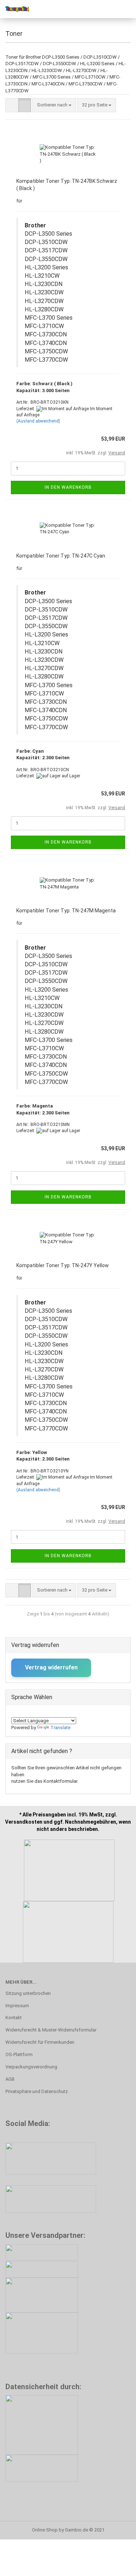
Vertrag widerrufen (51, 1667)
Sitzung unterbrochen (28, 1993)
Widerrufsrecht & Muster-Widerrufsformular (51, 2030)
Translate (60, 1728)
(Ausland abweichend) (38, 421)
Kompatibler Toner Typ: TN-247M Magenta (66, 911)
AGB (10, 2079)
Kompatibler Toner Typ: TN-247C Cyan (61, 556)
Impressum (17, 2006)
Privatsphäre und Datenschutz (37, 2091)
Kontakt (14, 2018)
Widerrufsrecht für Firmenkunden (40, 2042)
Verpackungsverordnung (31, 2067)
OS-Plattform (19, 2054)
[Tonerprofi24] (15, 9)
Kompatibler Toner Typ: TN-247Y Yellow (63, 1265)
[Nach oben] (116, 2565)
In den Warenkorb (68, 487)
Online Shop (45, 2530)
